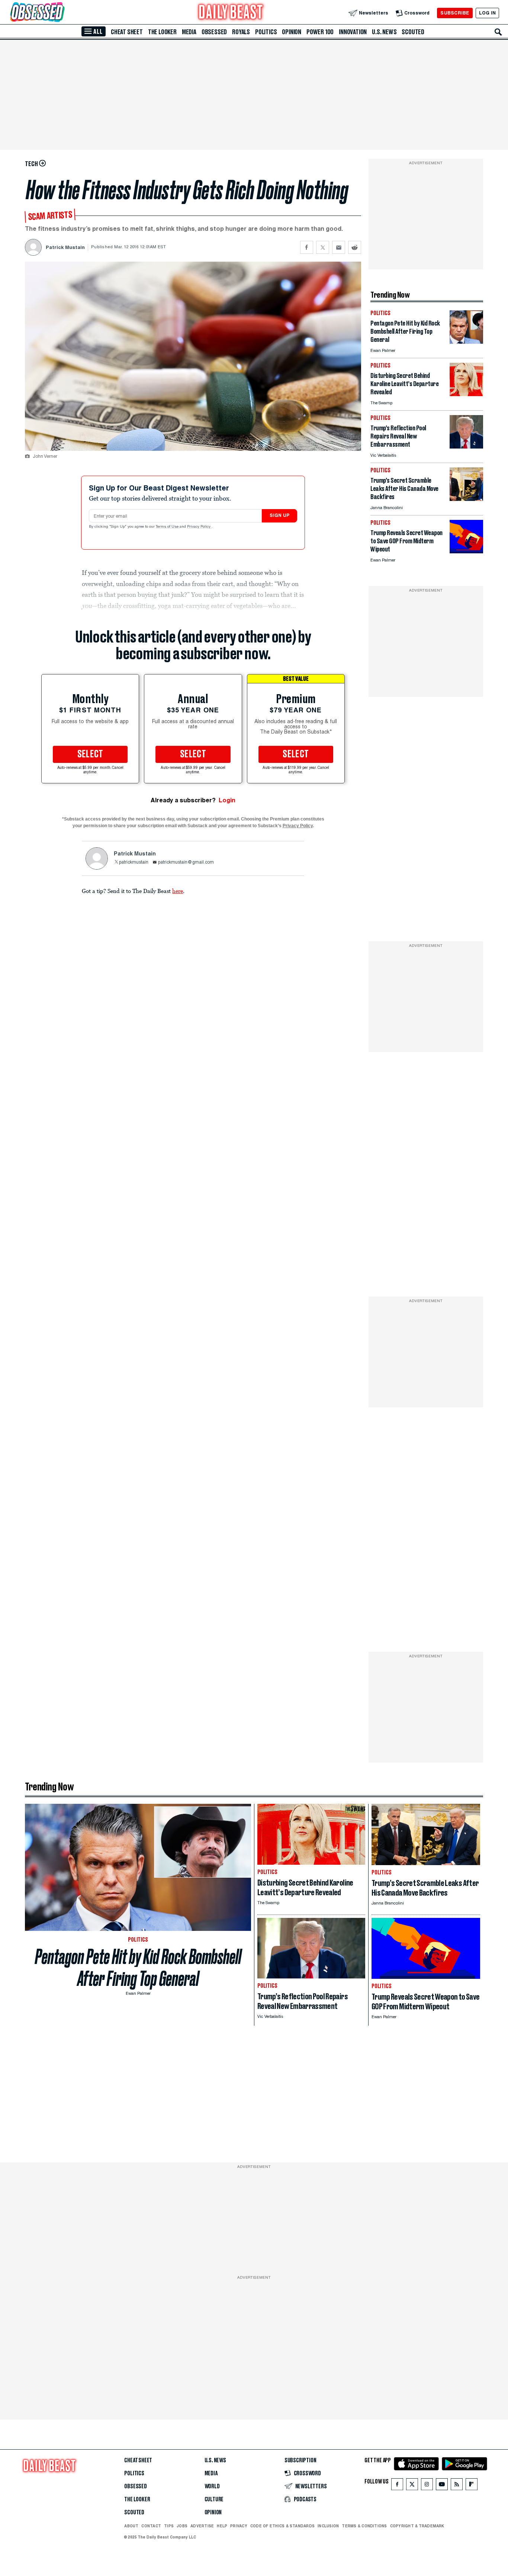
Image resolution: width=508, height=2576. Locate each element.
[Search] (498, 32)
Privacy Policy (199, 527)
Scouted (413, 32)
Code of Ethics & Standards (282, 2526)
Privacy (239, 2526)
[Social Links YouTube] (442, 2486)
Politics (266, 32)
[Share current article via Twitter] (323, 247)
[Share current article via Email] (339, 247)
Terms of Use (168, 527)
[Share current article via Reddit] (355, 247)
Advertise (202, 2526)
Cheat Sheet (127, 32)
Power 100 (320, 32)
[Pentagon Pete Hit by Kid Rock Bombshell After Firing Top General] (466, 342)
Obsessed (214, 32)
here (178, 891)
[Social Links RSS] (457, 2486)
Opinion (292, 32)
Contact (151, 2526)
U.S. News (384, 32)
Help (222, 2526)
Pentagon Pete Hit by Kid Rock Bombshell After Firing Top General (138, 1968)
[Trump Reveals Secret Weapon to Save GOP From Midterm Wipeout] (466, 551)
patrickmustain (134, 863)
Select (90, 754)
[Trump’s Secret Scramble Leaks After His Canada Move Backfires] (466, 499)
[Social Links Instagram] (427, 2486)
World (212, 2486)
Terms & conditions (364, 2526)
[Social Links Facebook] (397, 2486)
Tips (169, 2526)
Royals (241, 32)
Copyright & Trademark (417, 2526)
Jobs (182, 2526)
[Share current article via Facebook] (307, 247)
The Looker (162, 32)
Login (227, 800)
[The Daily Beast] (231, 13)
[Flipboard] (471, 2486)
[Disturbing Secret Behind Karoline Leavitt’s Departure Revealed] (466, 394)
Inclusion (328, 2526)
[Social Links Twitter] (412, 2486)
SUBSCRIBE (455, 13)
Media (189, 32)
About (131, 2526)
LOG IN (487, 13)
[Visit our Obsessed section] (61, 13)
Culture (214, 2499)
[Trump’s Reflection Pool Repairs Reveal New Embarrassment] (466, 446)
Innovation (353, 32)
